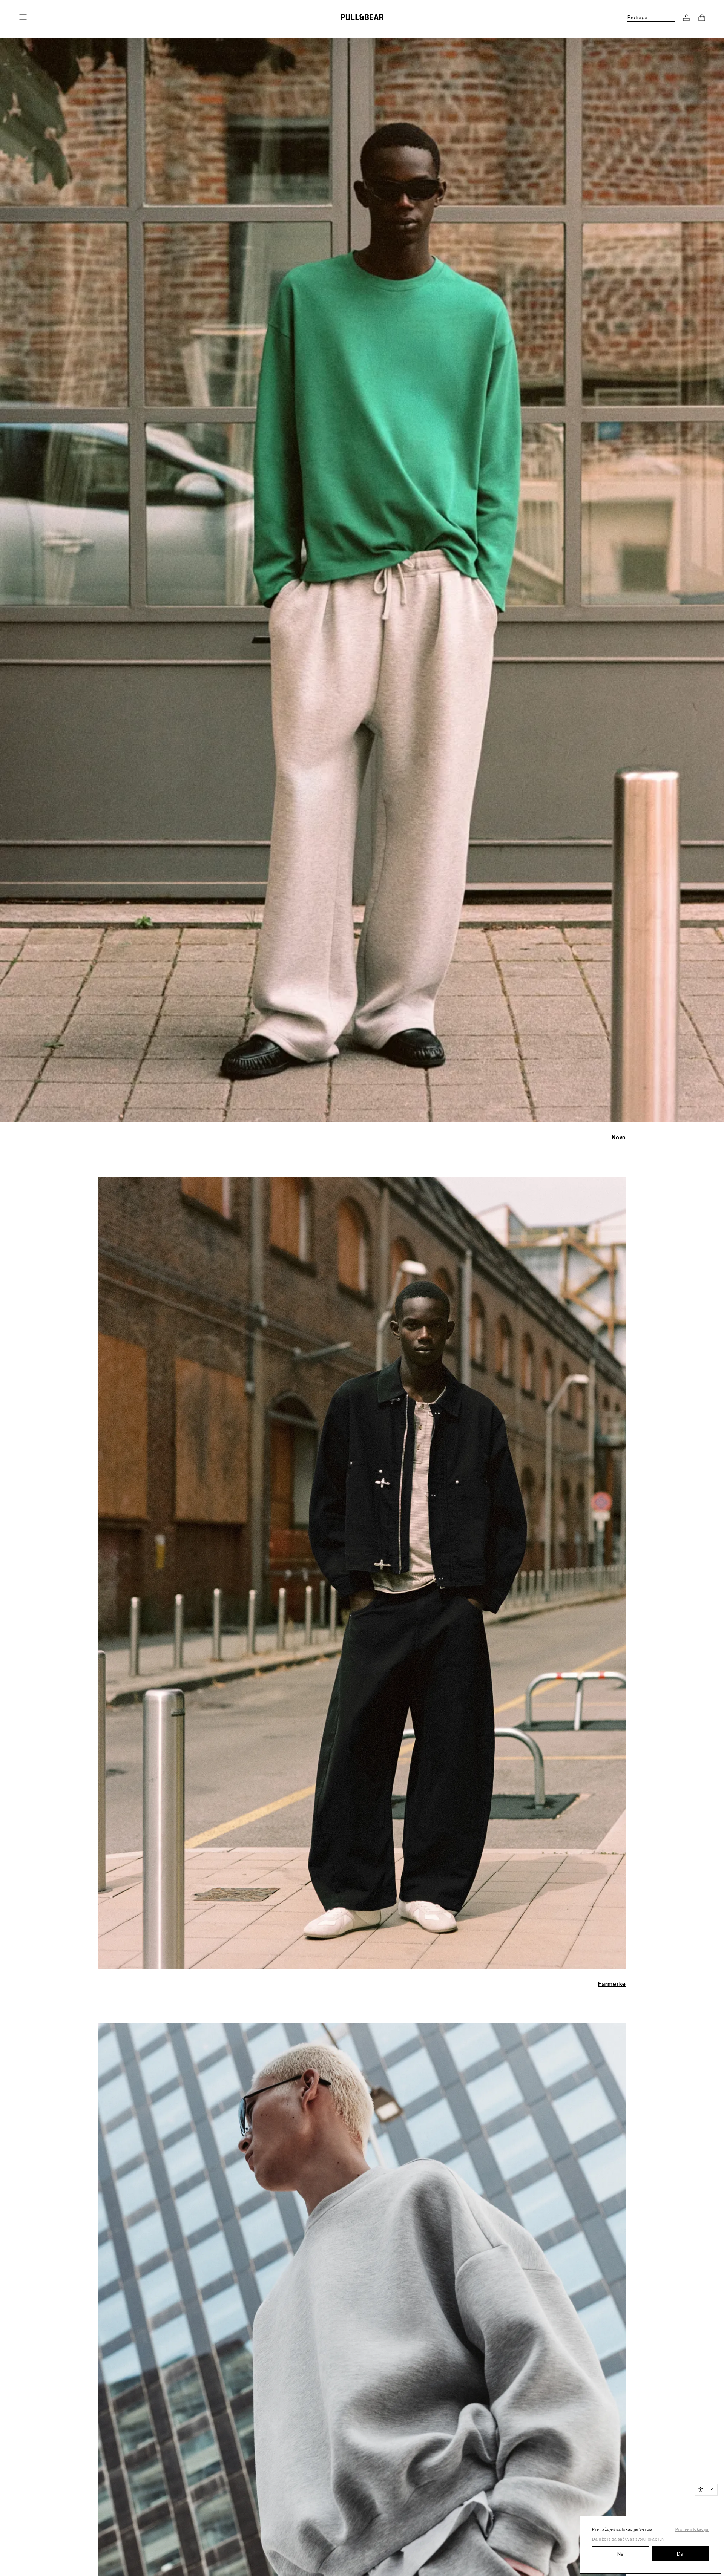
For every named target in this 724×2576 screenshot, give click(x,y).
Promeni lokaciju (692, 2529)
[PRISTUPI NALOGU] (686, 18)
